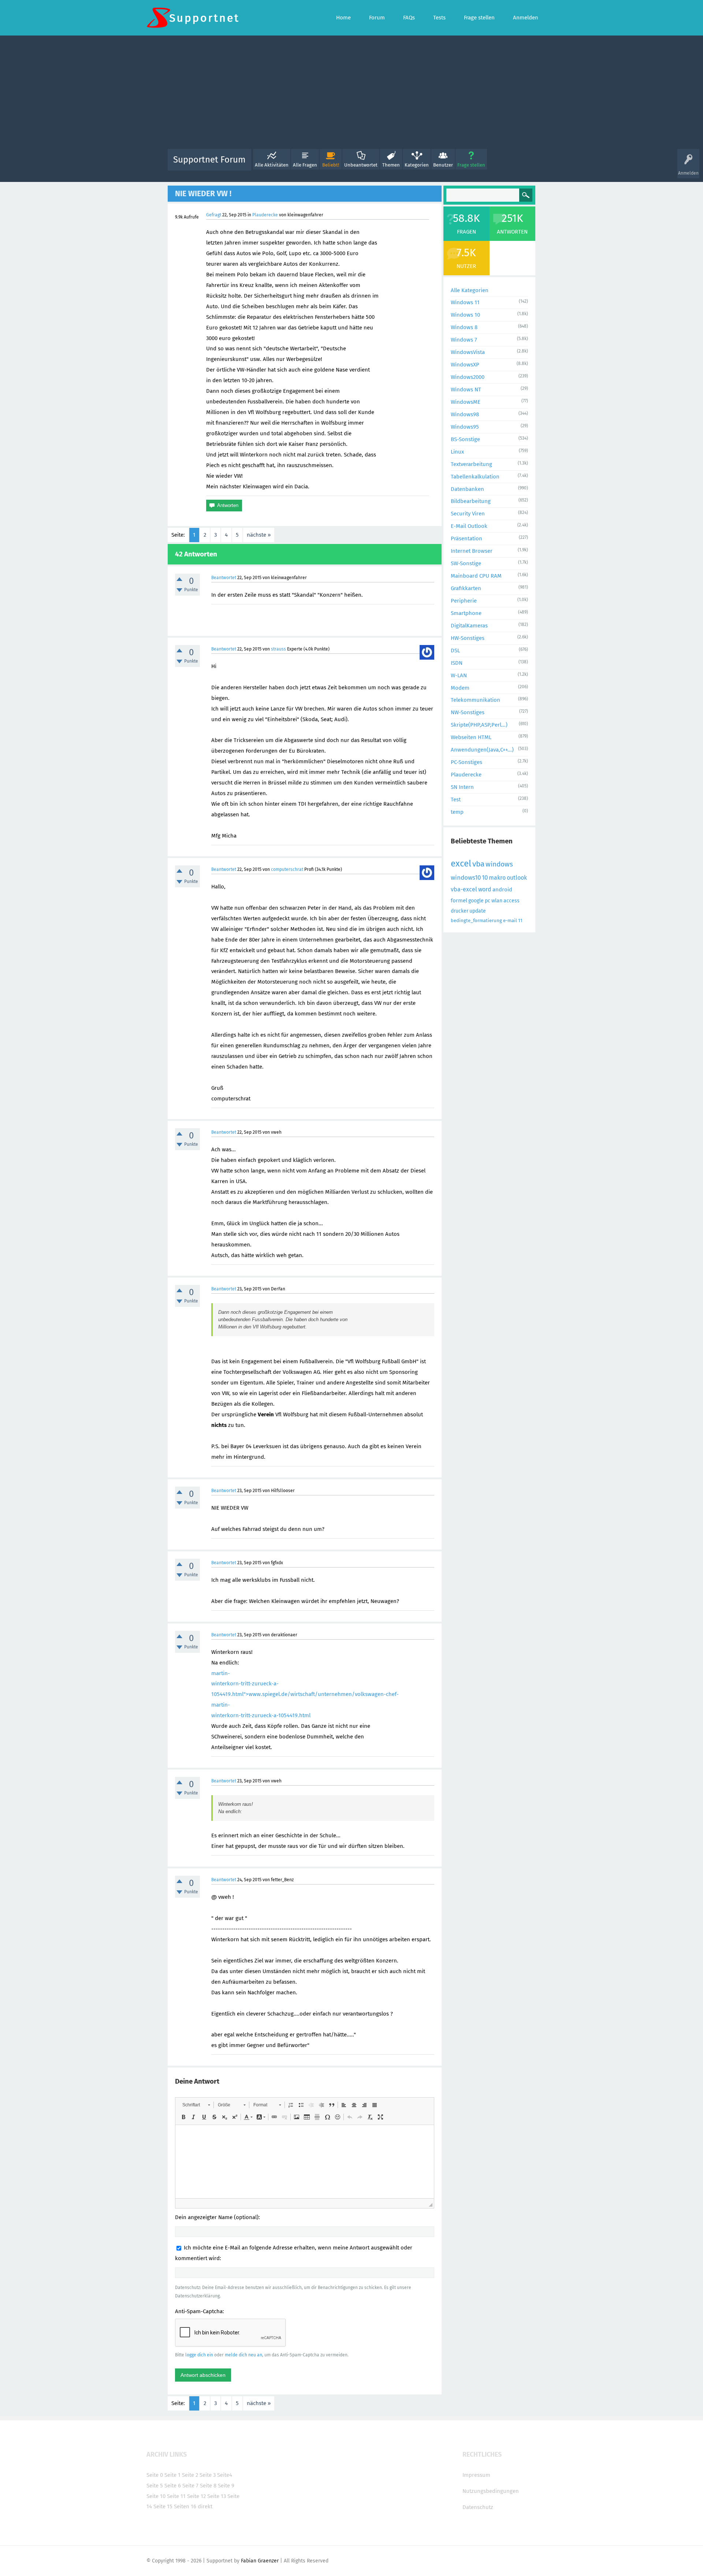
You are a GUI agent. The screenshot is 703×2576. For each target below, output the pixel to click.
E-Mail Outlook (469, 526)
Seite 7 (190, 2486)
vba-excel (464, 889)
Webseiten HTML (471, 737)
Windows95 (465, 427)
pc (488, 901)
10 (485, 878)
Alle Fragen (305, 165)
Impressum (476, 2475)
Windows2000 (468, 377)
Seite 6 (173, 2486)
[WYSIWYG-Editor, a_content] (305, 2162)
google (476, 901)
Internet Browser (472, 551)
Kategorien (417, 165)
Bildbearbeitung (471, 501)
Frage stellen (471, 165)
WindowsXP (465, 365)
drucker (460, 911)
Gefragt (214, 215)
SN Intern (462, 787)
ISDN (457, 663)
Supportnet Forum (209, 160)
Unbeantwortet (361, 165)
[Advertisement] (351, 94)
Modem (460, 688)
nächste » (259, 535)
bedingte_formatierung (476, 920)
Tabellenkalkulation (475, 477)
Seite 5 (155, 2486)
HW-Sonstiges (468, 638)
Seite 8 (208, 2486)
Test (456, 799)
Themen (391, 165)
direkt (205, 2506)
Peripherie (464, 601)
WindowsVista (468, 352)
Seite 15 (163, 2506)
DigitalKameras (469, 626)
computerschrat (287, 869)
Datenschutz (478, 2507)
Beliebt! (331, 165)
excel (461, 864)
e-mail (510, 920)
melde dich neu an (243, 2355)
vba (478, 864)
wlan (497, 901)
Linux (457, 452)
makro (497, 878)
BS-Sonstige (465, 439)
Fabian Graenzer (260, 2561)
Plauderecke (265, 215)
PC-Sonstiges (466, 762)
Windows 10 (465, 315)
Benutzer (443, 165)
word (485, 889)
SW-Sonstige (466, 563)
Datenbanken (467, 489)
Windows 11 (465, 302)
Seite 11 (176, 2496)
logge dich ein (199, 2355)
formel (459, 901)
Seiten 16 (185, 2506)
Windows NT (466, 389)
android (502, 890)
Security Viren (468, 514)
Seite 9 (226, 2486)
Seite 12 (196, 2496)
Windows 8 (464, 327)
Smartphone (466, 613)
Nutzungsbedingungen (491, 2491)
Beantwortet (224, 578)
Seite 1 (172, 2475)
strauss (278, 649)
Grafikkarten (466, 588)
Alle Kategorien (470, 290)
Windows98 (465, 414)
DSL (455, 650)
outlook (517, 878)
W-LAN (459, 675)
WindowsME (466, 402)
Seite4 (225, 2475)
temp (457, 812)
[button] (196, 2105)
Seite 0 (155, 2475)
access (512, 901)
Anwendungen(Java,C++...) (482, 750)
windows (499, 864)
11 (520, 920)
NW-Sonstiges (468, 712)
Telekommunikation (475, 700)
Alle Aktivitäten (272, 165)
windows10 (466, 878)
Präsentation (466, 538)
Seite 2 (190, 2475)
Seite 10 (156, 2496)
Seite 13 (217, 2496)
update (478, 911)
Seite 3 (208, 2475)
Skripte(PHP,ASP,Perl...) (479, 725)
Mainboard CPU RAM (476, 576)
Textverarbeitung (471, 464)
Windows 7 (464, 340)
